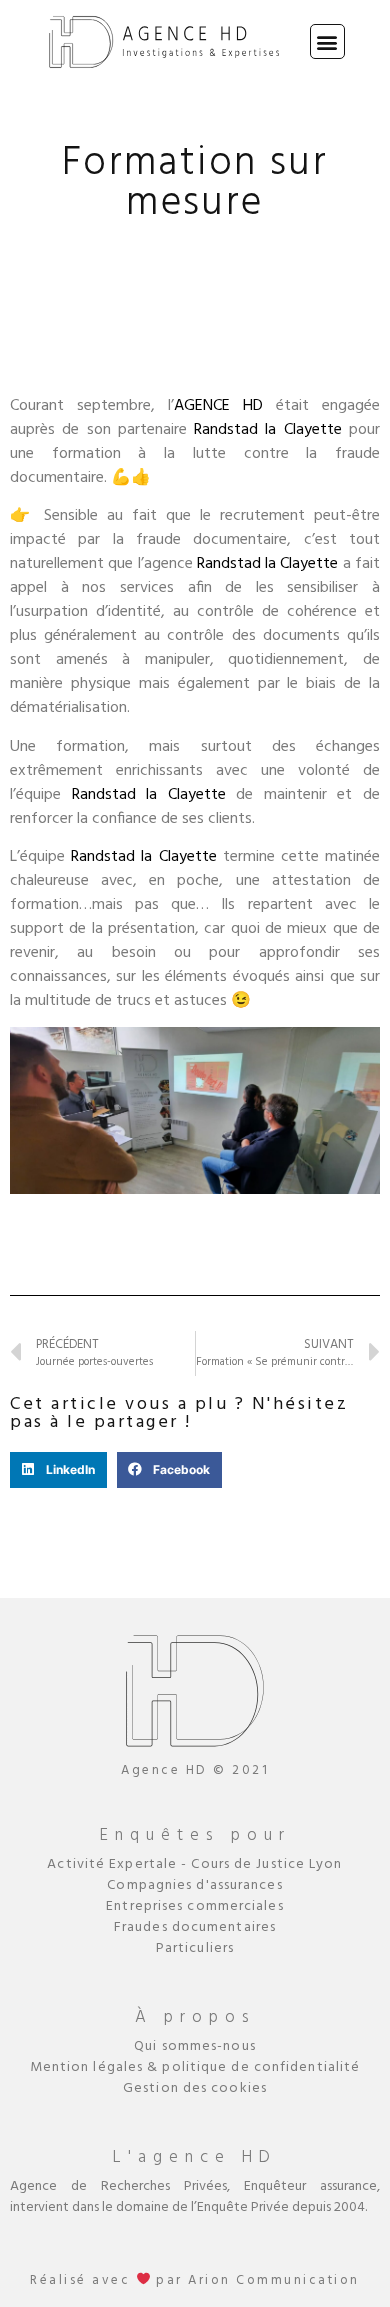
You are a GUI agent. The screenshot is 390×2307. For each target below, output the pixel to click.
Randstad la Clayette (268, 430)
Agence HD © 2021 (195, 1770)
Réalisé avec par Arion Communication (194, 2280)
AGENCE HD (218, 406)
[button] (327, 41)
